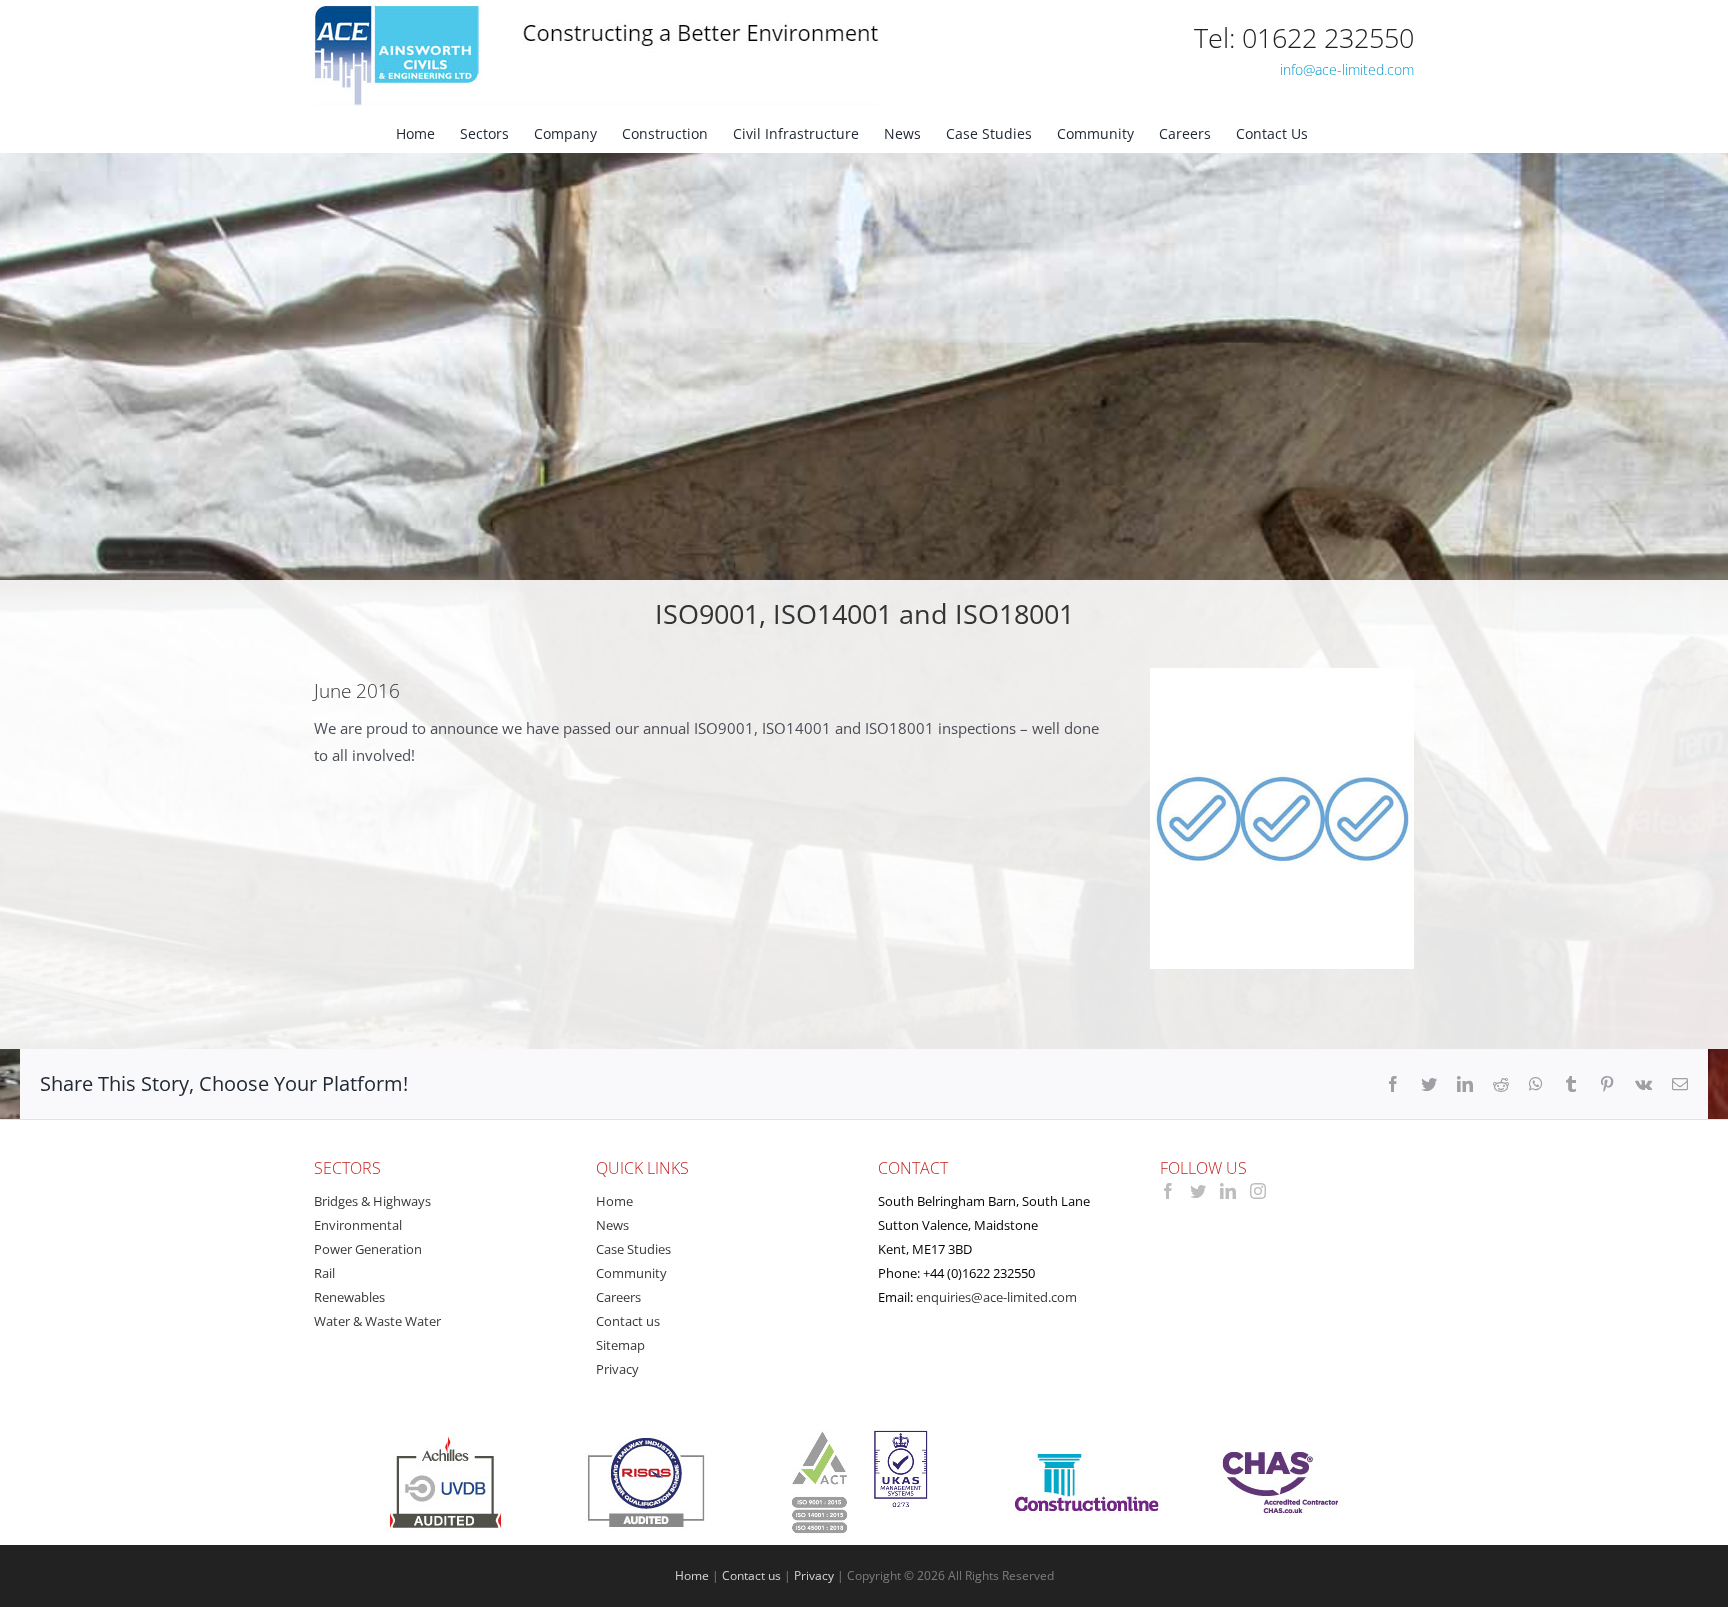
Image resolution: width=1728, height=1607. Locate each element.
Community (631, 1273)
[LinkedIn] (1228, 1191)
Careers (618, 1297)
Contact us (628, 1321)
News (612, 1225)
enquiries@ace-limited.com (996, 1297)
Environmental (358, 1225)
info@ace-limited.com (1347, 69)
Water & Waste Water (377, 1321)
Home (614, 1201)
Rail (324, 1273)
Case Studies (633, 1249)
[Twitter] (1198, 1191)
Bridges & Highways (372, 1201)
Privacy (617, 1369)
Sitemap (620, 1345)
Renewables (349, 1297)
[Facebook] (1168, 1191)
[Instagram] (1258, 1191)
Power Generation (368, 1249)
